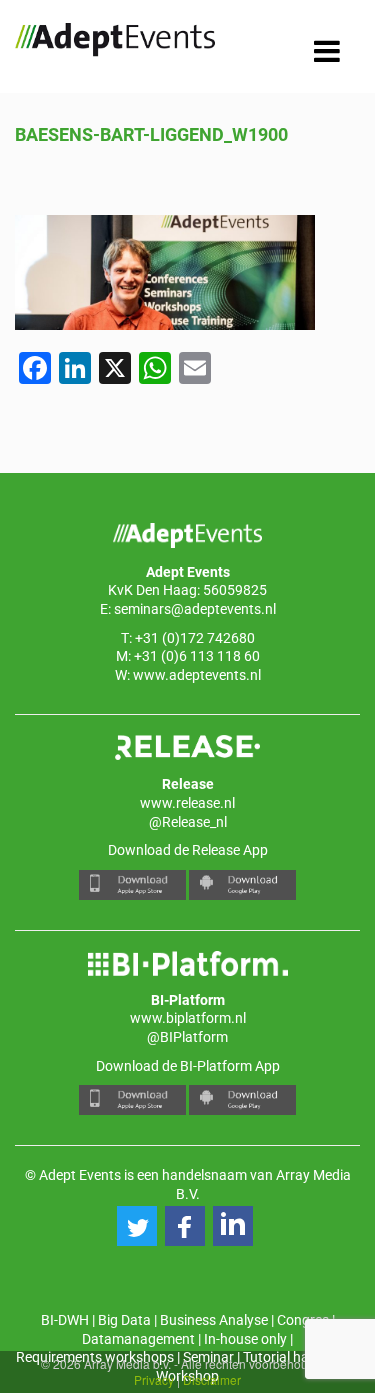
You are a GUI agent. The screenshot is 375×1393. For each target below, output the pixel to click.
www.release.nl (187, 803)
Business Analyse (214, 1320)
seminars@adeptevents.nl (195, 609)
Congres (303, 1320)
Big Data (124, 1320)
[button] (137, 1226)
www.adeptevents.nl (197, 675)
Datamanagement (138, 1339)
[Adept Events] (115, 43)
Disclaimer (212, 1379)
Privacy (154, 1379)
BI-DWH (65, 1320)
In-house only (245, 1339)
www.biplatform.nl (188, 1018)
